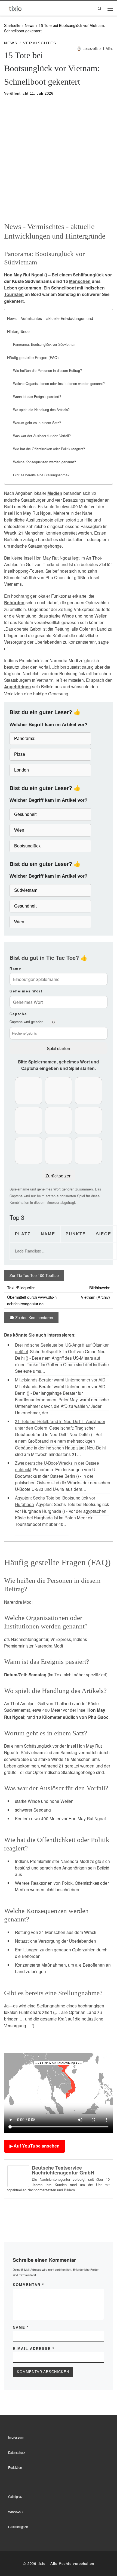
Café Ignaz (15, 2497)
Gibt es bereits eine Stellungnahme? (41, 475)
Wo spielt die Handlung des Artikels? (41, 410)
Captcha (18, 1014)
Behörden (14, 603)
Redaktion (15, 2467)
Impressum (16, 2437)
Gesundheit (25, 814)
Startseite (12, 25)
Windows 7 (16, 2512)
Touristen (14, 294)
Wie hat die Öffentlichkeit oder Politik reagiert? (49, 449)
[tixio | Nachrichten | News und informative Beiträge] (15, 8)
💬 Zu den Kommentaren (31, 1318)
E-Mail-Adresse (34, 2349)
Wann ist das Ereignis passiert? (37, 397)
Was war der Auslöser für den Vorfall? (42, 436)
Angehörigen (18, 687)
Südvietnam (26, 890)
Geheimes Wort (26, 991)
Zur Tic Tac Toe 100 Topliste (34, 1275)
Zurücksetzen (59, 1176)
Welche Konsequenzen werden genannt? (44, 462)
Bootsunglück (27, 846)
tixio (41, 2563)
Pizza (20, 754)
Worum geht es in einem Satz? (37, 423)
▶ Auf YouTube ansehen (35, 2146)
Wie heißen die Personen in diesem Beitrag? (47, 371)
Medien (55, 493)
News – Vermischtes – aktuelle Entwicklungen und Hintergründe (50, 325)
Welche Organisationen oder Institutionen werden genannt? (59, 384)
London (21, 770)
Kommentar (28, 2285)
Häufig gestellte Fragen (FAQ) (33, 357)
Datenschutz (17, 2452)
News (30, 25)
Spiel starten (59, 1048)
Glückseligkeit (18, 2527)
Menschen (80, 281)
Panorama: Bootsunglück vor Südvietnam (45, 344)
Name (15, 968)
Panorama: (25, 738)
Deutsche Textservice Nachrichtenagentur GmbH (63, 2170)
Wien (19, 830)
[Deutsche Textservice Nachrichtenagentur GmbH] (18, 2175)
